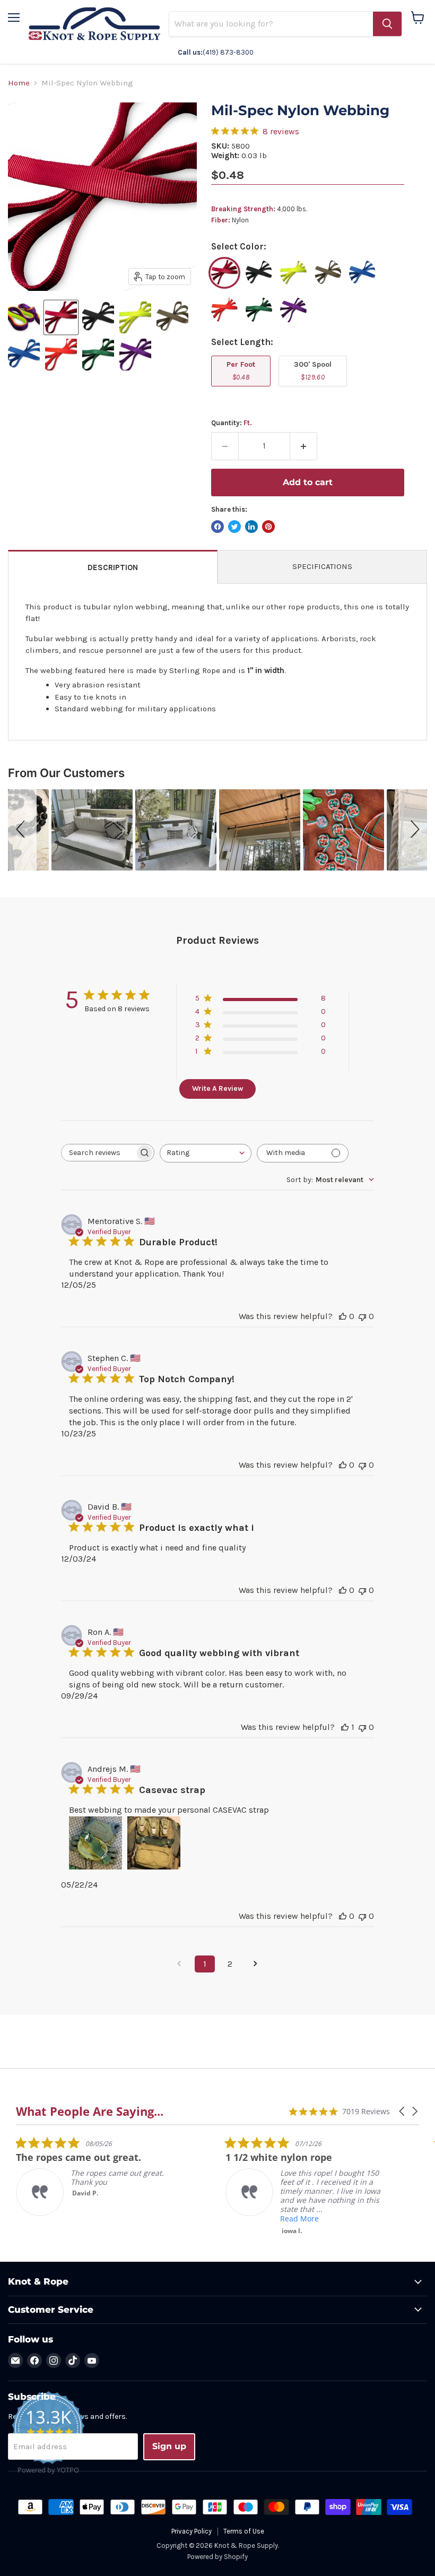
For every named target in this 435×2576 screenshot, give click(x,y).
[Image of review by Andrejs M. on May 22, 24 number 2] (154, 1843)
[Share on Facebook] (217, 527)
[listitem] (95, 2176)
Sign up (169, 2446)
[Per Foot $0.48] (242, 389)
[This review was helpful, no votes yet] (343, 1316)
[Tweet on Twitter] (234, 527)
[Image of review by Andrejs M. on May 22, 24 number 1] (95, 1843)
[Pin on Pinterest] (268, 527)
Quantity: (232, 423)
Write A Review (217, 1088)
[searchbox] (98, 1153)
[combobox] (206, 1153)
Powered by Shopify (217, 2557)
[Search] (387, 24)
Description (113, 567)
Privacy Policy (192, 2531)
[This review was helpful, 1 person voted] (345, 1727)
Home (19, 83)
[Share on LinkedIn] (251, 527)
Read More (299, 2219)
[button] (22, 830)
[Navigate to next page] (256, 1964)
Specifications (322, 566)
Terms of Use (244, 2531)
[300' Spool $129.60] (314, 389)
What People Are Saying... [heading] (90, 2111)
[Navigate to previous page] (179, 1964)
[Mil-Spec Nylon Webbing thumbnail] (24, 317)
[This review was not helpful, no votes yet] (362, 1316)
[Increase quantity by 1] (304, 446)
